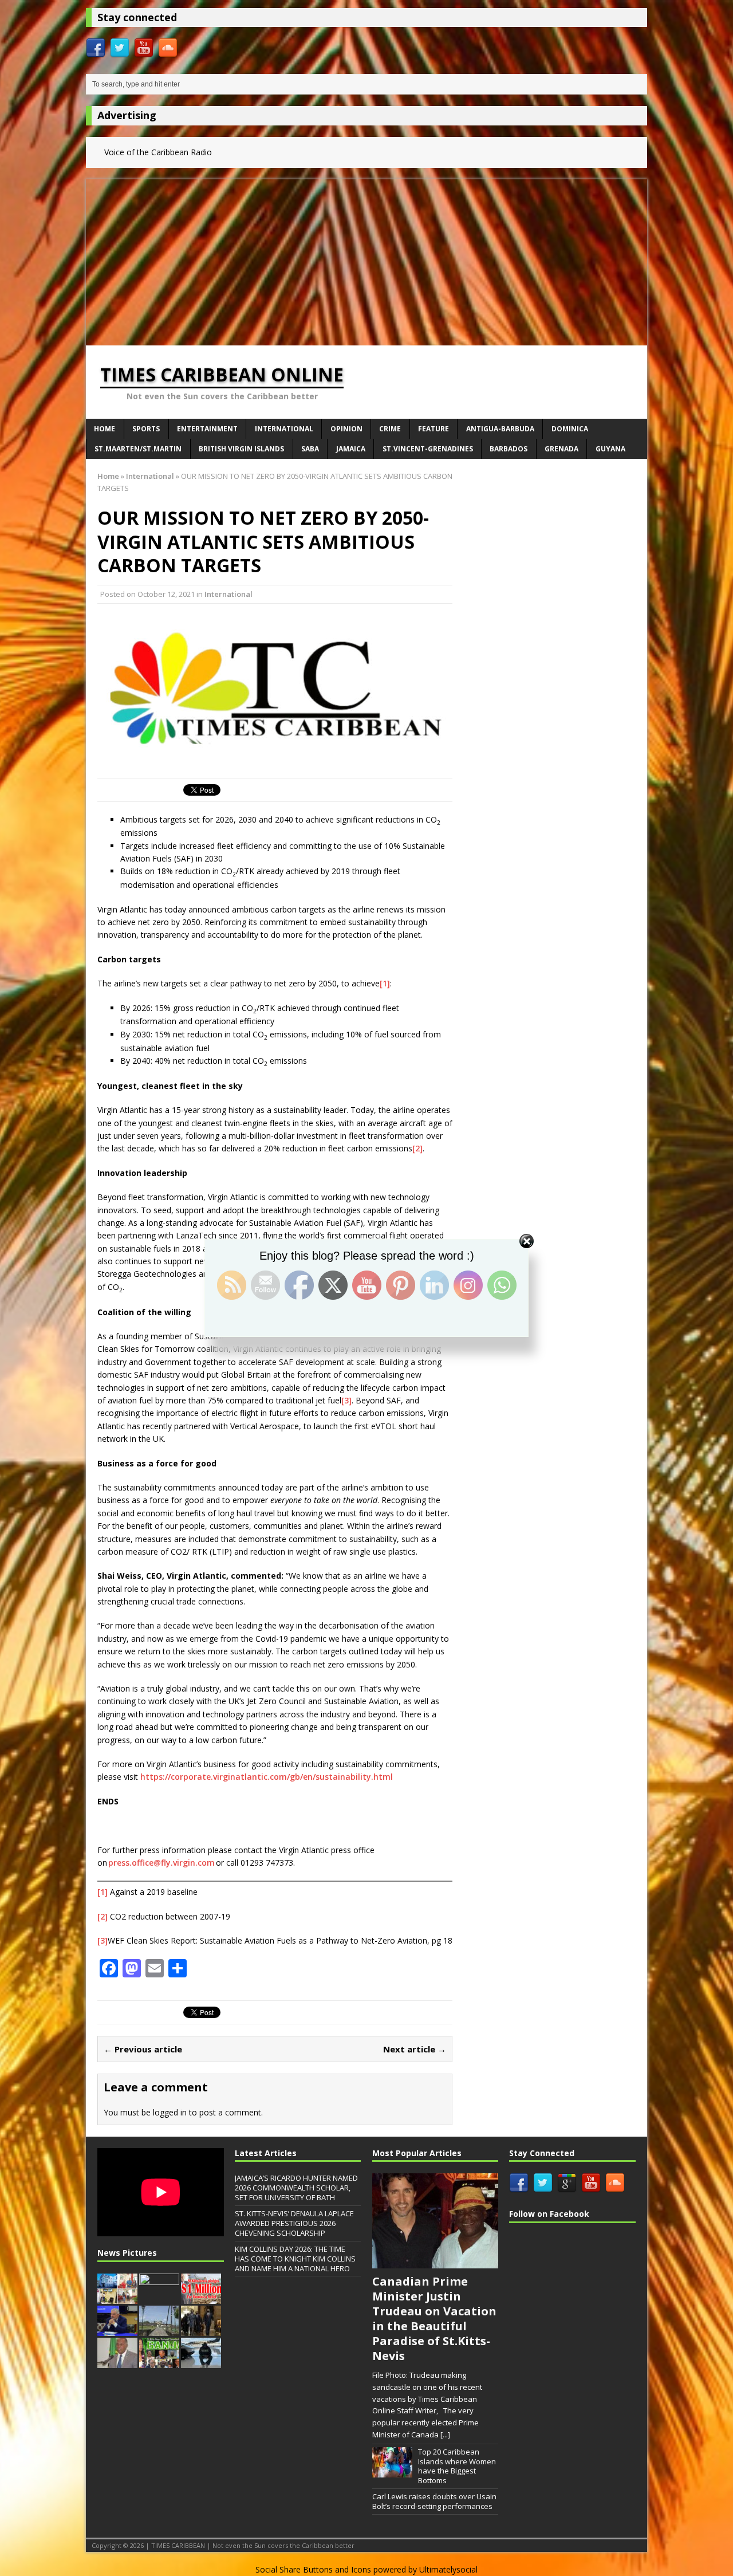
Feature (434, 429)
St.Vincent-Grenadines (428, 449)
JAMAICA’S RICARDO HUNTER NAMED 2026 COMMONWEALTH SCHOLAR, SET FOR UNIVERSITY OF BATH (296, 2188)
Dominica (570, 429)
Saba (310, 449)
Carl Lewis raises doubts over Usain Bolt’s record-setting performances (434, 2501)
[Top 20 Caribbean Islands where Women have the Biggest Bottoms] (392, 2471)
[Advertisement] (366, 259)
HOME (105, 429)
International (284, 429)
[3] (346, 1400)
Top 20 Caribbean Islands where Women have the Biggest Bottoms (457, 2466)
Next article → (415, 2049)
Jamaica (351, 449)
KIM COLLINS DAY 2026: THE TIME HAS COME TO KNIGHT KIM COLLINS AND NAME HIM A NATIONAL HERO (295, 2259)
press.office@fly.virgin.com (161, 1863)
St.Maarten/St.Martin (138, 449)
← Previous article (143, 2049)
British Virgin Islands (241, 449)
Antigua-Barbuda (500, 429)
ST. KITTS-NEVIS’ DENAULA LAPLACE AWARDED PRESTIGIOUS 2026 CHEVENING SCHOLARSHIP (294, 2223)
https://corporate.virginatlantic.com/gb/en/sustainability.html (267, 1777)
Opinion (346, 429)
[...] (445, 2435)
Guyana (610, 449)
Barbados (509, 449)
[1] (385, 983)
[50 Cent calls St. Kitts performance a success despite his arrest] (159, 2298)
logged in (170, 2112)
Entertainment (207, 429)
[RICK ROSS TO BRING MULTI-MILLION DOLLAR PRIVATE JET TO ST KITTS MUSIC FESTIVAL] (201, 2362)
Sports (146, 429)
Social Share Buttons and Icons (313, 2569)
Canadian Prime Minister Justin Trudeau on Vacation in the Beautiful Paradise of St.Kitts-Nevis (434, 2319)
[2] (417, 1148)
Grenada (561, 449)
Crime (390, 429)
